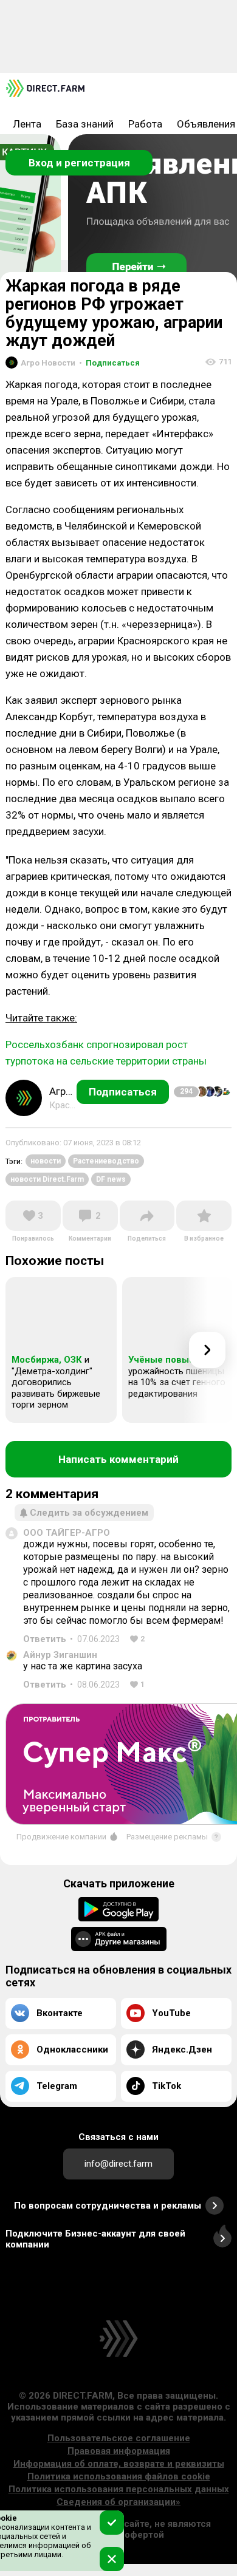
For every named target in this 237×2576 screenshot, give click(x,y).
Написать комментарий (118, 1459)
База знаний (85, 124)
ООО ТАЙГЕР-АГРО (67, 1533)
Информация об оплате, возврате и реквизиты (119, 2464)
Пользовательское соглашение (119, 2438)
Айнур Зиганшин (60, 1655)
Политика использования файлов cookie (119, 2476)
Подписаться (109, 363)
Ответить (45, 1639)
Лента (27, 124)
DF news (111, 1179)
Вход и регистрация (79, 163)
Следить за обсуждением (89, 1513)
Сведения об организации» (118, 2502)
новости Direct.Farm (47, 1179)
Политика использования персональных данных (119, 2489)
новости (46, 1161)
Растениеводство (106, 1161)
